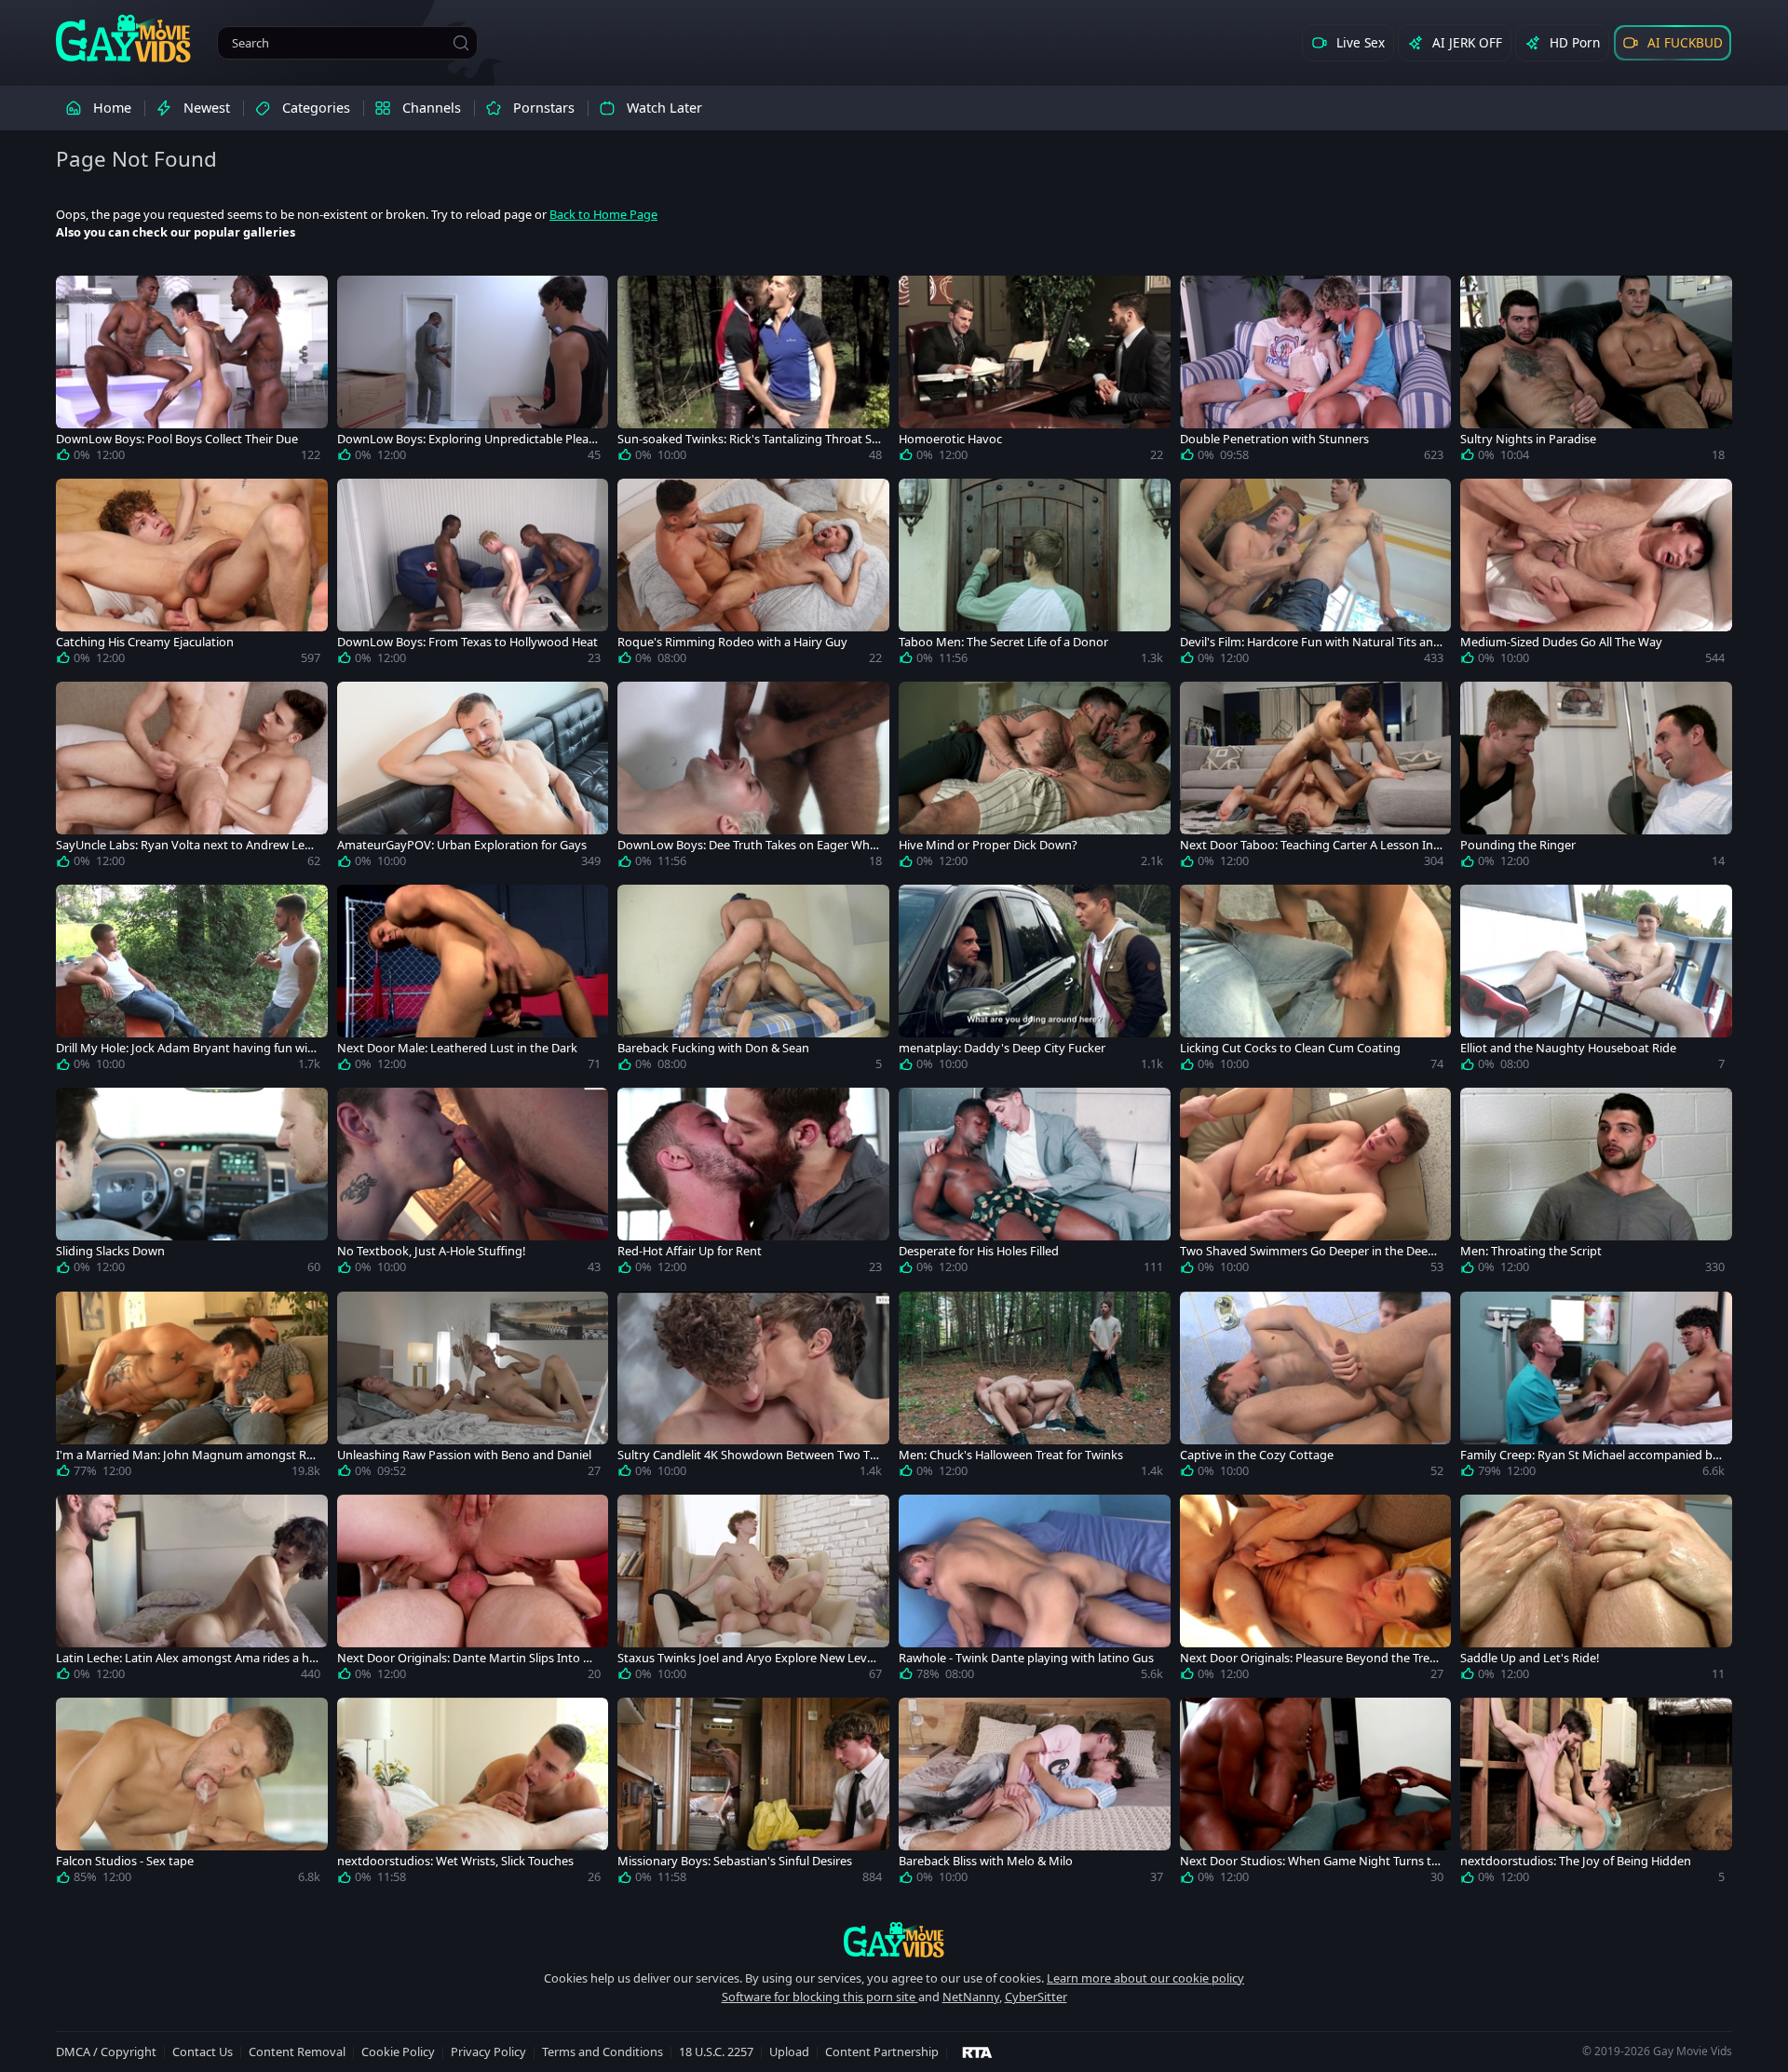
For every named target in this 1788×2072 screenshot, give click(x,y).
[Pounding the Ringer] (1596, 779)
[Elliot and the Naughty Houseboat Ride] (1596, 982)
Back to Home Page (603, 214)
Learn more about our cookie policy (1145, 1978)
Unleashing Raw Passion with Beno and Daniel (464, 1455)
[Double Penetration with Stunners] (1316, 372)
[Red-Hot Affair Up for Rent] (753, 1185)
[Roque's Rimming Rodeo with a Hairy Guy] (753, 576)
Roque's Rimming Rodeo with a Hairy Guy (732, 642)
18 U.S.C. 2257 (716, 2052)
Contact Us (203, 2052)
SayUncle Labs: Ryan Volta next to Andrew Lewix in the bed (186, 845)
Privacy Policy (488, 2052)
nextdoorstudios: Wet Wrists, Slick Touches (455, 1861)
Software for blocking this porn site (820, 1997)
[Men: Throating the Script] (1596, 1185)
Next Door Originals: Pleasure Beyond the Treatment (1310, 1658)
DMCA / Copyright (106, 2052)
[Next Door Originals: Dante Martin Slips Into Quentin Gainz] (473, 1591)
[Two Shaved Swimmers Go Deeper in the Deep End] (1316, 1185)
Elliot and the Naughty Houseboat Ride (1568, 1048)
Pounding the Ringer (1518, 845)
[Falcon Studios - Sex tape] (192, 1794)
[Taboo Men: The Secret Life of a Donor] (1035, 576)
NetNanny (971, 1997)
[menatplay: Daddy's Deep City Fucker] (1035, 982)
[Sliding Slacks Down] (192, 1185)
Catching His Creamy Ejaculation (145, 642)
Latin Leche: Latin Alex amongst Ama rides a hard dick (186, 1658)
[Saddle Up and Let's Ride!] (1596, 1591)
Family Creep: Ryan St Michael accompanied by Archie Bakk (1590, 1455)
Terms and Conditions (603, 2052)
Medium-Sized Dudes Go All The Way (1561, 642)
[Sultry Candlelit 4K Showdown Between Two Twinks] (753, 1388)
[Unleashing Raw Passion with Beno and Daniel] (473, 1388)
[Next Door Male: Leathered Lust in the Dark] (473, 982)
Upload (789, 2052)
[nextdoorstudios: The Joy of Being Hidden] (1596, 1794)
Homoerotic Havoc (950, 439)
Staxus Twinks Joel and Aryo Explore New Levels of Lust (747, 1658)
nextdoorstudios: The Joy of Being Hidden (1576, 1861)
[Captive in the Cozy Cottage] (1316, 1388)
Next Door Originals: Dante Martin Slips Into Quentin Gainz (468, 1658)
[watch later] (78, 298)
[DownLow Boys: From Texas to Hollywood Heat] (473, 576)
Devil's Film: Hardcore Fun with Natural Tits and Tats (1310, 642)
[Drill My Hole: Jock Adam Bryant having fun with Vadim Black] (192, 982)
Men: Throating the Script (1531, 1251)
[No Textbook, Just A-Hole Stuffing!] (473, 1185)
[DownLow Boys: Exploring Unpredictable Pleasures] (473, 372)
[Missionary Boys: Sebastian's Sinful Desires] (753, 1794)
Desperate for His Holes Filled (979, 1251)
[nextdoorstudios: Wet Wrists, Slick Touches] (473, 1794)
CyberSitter (1036, 1997)
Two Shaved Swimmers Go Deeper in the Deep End (1307, 1251)
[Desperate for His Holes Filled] (1035, 1185)
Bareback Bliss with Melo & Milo (986, 1861)
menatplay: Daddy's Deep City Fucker (1002, 1048)
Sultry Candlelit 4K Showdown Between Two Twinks (748, 1455)
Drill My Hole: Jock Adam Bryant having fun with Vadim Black (188, 1048)
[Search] (461, 43)
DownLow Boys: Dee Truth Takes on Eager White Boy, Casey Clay (747, 845)
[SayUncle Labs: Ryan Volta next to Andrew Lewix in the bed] (192, 779)
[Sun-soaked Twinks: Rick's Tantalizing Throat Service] (753, 372)
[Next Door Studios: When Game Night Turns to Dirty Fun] (1316, 1794)
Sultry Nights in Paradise (1528, 439)
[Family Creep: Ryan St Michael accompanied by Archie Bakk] (1596, 1388)
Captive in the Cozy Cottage (1257, 1455)
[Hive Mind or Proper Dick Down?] (1035, 779)
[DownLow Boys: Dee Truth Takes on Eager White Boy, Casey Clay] (753, 779)
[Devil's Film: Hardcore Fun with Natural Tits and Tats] (1316, 576)
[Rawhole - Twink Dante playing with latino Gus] (1035, 1591)
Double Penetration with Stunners (1274, 439)
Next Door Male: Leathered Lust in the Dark (457, 1048)
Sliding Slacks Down (110, 1251)
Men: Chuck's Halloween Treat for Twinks (1011, 1455)
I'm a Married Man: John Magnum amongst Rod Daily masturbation (185, 1455)
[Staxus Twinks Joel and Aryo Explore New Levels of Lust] (753, 1591)
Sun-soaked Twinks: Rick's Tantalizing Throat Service (748, 439)
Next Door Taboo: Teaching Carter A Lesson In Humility (1307, 845)
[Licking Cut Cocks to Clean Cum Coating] (1316, 982)
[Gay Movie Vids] (123, 37)
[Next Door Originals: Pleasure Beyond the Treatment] (1316, 1591)
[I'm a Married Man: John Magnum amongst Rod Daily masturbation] (192, 1388)
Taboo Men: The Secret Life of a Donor (1003, 642)
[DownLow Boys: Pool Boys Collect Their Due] (192, 372)
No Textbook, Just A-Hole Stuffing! (431, 1251)
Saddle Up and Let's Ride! (1530, 1658)
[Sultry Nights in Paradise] (1596, 372)
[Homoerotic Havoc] (1035, 372)
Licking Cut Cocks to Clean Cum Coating (1290, 1048)
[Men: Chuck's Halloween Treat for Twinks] (1035, 1388)
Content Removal (297, 2052)
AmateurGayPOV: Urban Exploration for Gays (462, 845)
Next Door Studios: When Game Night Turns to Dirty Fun (1309, 1861)
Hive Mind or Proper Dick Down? (988, 845)
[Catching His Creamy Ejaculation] (192, 576)
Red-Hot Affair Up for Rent (690, 1251)
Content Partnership (882, 2052)
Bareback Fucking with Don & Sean (713, 1048)
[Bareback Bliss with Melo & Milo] (1035, 1794)
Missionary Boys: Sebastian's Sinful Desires (735, 1861)
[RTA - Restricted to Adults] (977, 2052)
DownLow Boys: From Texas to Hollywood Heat (467, 642)
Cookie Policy (398, 2052)
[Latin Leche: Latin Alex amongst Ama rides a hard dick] (192, 1591)
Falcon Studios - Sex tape (125, 1861)
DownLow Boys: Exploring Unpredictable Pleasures (466, 439)
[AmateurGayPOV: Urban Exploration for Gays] (473, 779)
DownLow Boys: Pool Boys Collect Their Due (177, 439)
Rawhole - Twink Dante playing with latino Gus (1026, 1658)
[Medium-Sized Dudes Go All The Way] (1596, 576)
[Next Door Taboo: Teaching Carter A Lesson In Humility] (1316, 779)
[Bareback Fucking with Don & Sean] (753, 982)
